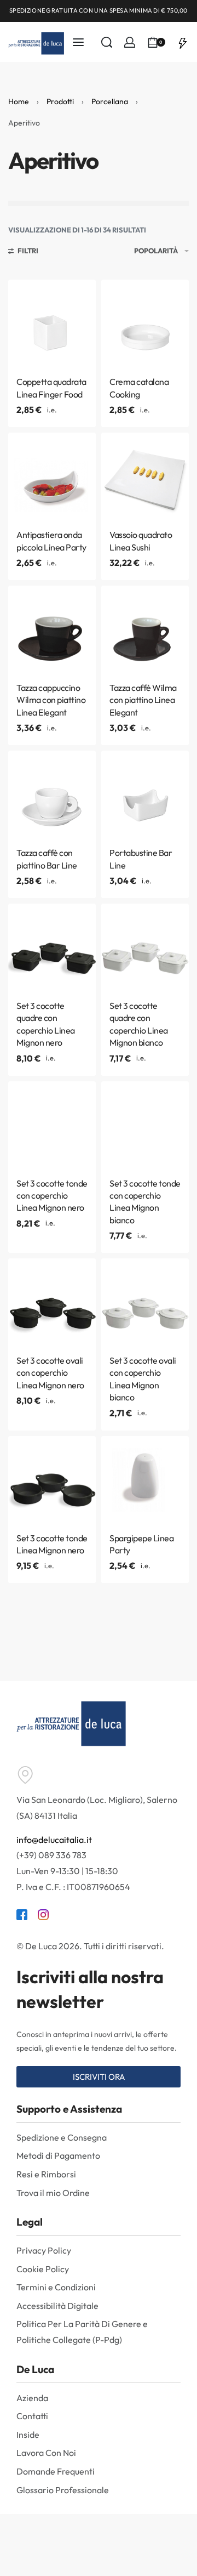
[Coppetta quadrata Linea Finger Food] (52, 324)
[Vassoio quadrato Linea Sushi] (145, 476)
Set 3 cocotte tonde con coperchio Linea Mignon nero (52, 1196)
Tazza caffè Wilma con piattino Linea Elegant (143, 700)
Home (19, 101)
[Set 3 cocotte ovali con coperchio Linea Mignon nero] (52, 1302)
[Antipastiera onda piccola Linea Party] (52, 476)
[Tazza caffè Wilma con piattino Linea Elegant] (145, 629)
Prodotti (60, 101)
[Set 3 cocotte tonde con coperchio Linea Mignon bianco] (145, 1125)
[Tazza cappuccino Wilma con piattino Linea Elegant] (52, 629)
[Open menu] (78, 42)
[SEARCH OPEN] (107, 42)
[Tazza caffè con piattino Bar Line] (52, 795)
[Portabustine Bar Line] (145, 795)
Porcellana (110, 101)
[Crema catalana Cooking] (145, 324)
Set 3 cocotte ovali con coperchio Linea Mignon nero (50, 1373)
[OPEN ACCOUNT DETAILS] (130, 42)
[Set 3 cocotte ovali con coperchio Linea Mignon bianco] (145, 1302)
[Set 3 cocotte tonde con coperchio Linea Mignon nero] (52, 1125)
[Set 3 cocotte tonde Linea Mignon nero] (52, 1480)
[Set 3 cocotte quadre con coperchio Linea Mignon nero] (52, 947)
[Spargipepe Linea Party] (145, 1480)
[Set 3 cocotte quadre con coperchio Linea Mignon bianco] (145, 947)
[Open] (183, 42)
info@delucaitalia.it (54, 1840)
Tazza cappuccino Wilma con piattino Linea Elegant (51, 700)
